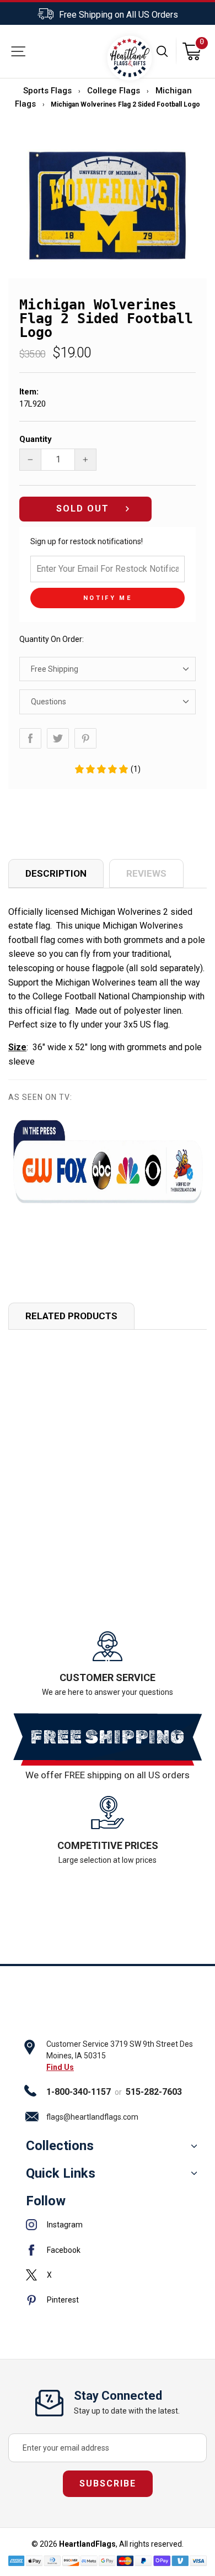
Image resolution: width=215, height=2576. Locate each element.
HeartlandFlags (87, 2544)
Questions (49, 702)
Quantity (36, 439)
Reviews (146, 873)
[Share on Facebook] (30, 738)
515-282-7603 (154, 2092)
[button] (107, 769)
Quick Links (61, 2173)
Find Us (60, 2067)
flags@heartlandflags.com (92, 2117)
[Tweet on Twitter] (58, 738)
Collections (60, 2146)
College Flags (114, 91)
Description (56, 873)
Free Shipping (55, 669)
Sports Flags (47, 91)
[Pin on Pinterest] (85, 738)
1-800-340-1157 (79, 2092)
